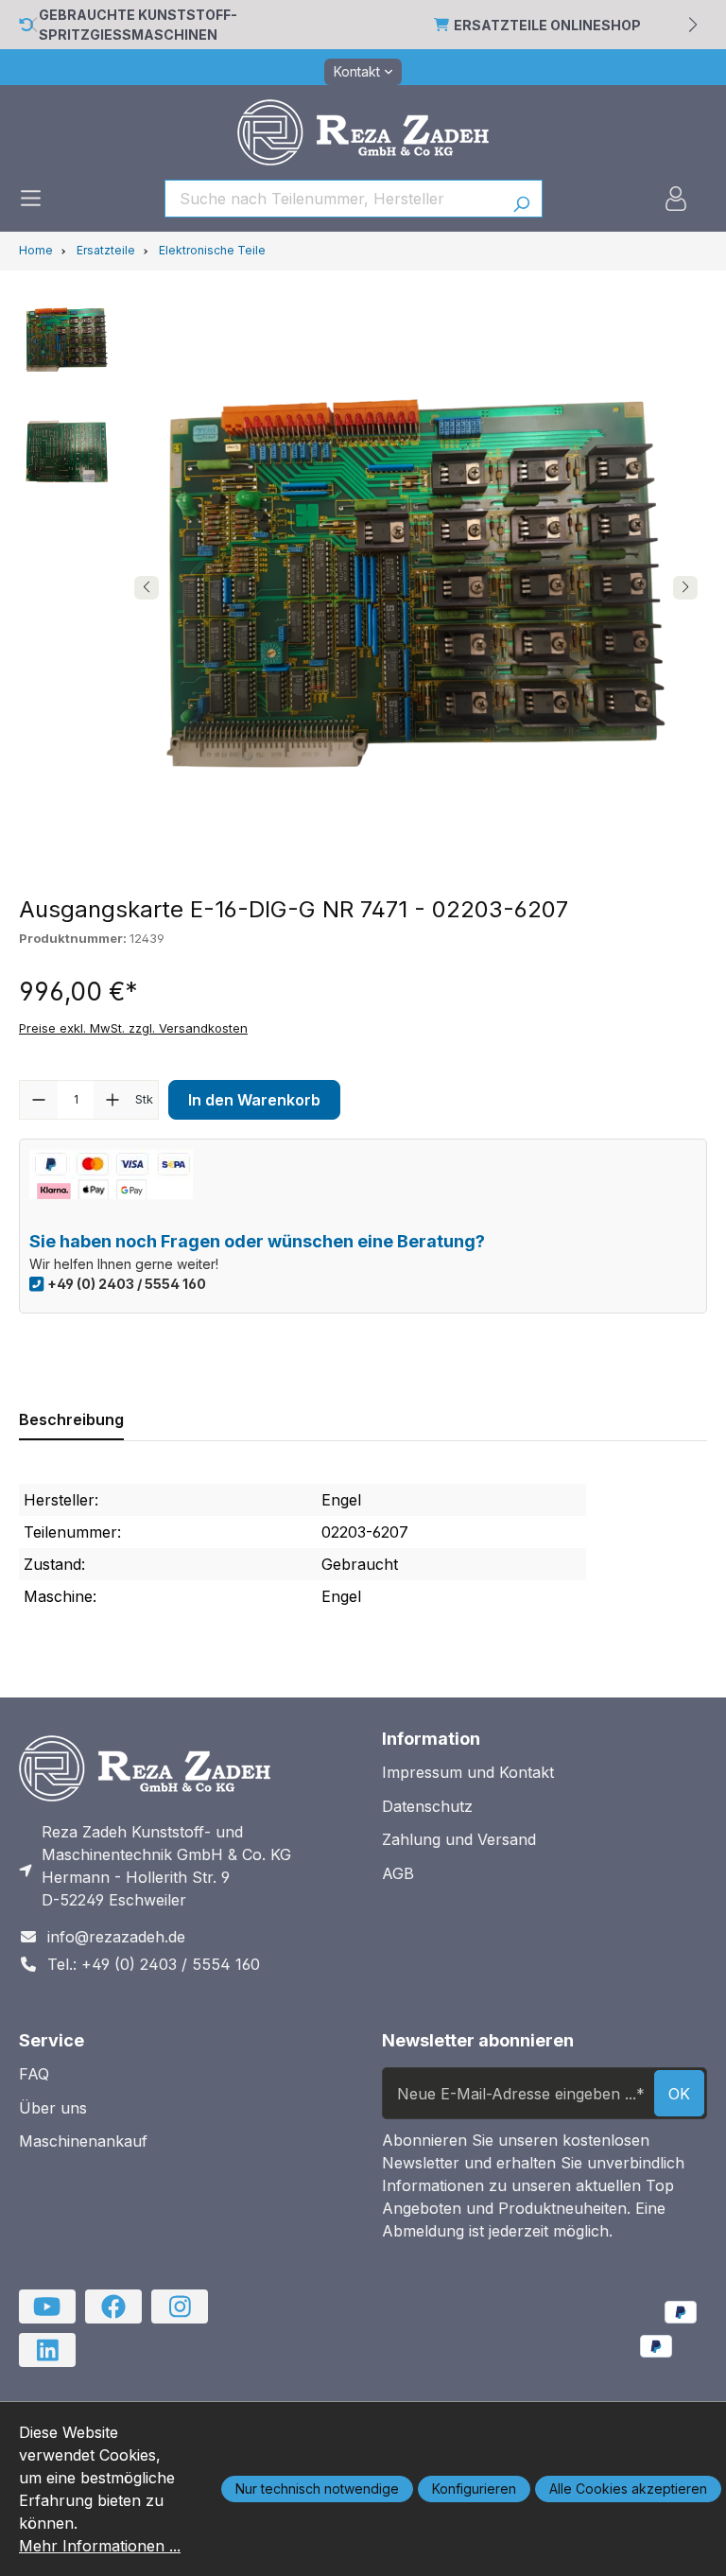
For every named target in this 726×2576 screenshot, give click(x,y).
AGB (398, 1873)
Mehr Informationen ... (100, 2546)
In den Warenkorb (254, 1100)
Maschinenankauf (83, 2141)
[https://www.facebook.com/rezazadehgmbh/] (113, 2306)
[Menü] (31, 198)
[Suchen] (521, 199)
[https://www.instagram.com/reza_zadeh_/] (180, 2306)
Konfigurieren (474, 2489)
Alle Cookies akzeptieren (628, 2489)
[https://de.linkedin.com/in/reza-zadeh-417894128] (47, 2350)
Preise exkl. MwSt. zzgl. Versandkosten (133, 1028)
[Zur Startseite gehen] (363, 132)
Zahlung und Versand (459, 1839)
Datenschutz (427, 1806)
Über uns (53, 2108)
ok (679, 2094)
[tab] (71, 1419)
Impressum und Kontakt (468, 1772)
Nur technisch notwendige (317, 2489)
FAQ (34, 2074)
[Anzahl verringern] (39, 1100)
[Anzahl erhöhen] (112, 1100)
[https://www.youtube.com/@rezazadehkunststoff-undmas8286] (47, 2306)
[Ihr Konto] (676, 199)
